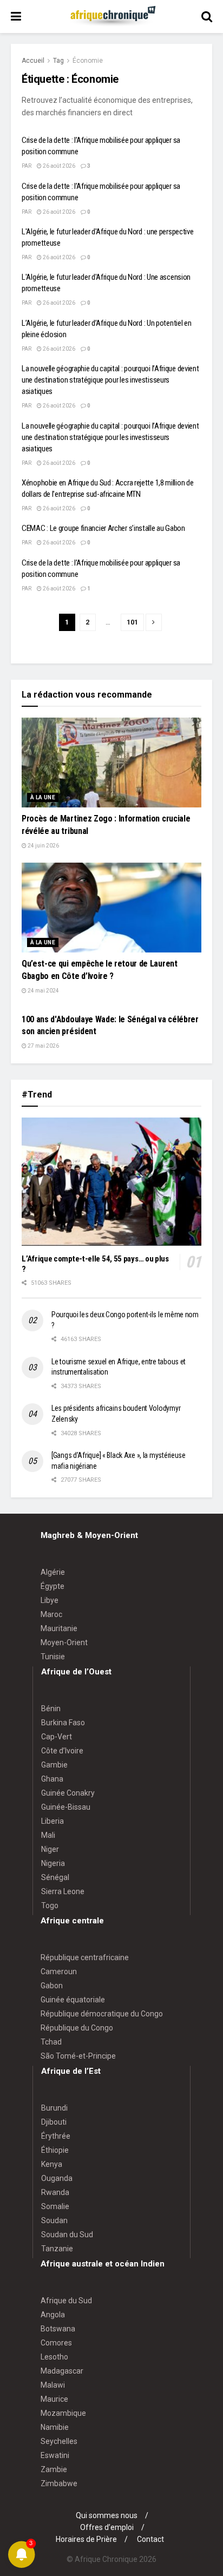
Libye (50, 1600)
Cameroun (59, 1972)
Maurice (54, 2399)
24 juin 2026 (43, 846)
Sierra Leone (63, 1891)
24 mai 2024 (43, 991)
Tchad (51, 2042)
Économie (88, 61)
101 (132, 622)
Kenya (52, 2164)
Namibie (55, 2427)
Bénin (51, 1708)
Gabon (52, 1986)
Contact (150, 2539)
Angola (53, 2315)
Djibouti (54, 2122)
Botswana (58, 2329)
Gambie (54, 1765)
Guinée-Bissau (66, 1807)
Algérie (53, 1572)
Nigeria (53, 1863)
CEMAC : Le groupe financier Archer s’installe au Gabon (103, 528)
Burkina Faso (63, 1723)
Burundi (54, 2108)
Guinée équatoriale (73, 2000)
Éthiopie (55, 2150)
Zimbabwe (59, 2483)
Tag (58, 61)
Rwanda (55, 2192)
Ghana (52, 1779)
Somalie (55, 2206)
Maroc (51, 1614)
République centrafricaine (85, 1957)
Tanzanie (57, 2249)
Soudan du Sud (67, 2235)
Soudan (54, 2220)
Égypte (53, 1586)
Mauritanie (59, 1628)
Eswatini (55, 2455)
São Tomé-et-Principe (78, 2056)
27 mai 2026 (43, 1046)
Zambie (54, 2469)
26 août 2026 (58, 166)
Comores (56, 2343)
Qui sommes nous (107, 2515)
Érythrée (56, 2136)
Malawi (53, 2385)
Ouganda (57, 2178)
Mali (48, 1835)
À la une (43, 797)
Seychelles (59, 2441)
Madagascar (62, 2371)
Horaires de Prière (86, 2539)
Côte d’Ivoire (62, 1751)
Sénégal (55, 1877)
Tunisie (53, 1657)
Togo (50, 1905)
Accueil (33, 61)
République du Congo (77, 2028)
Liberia (53, 1821)
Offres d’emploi (107, 2527)
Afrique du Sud (66, 2301)
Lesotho (54, 2357)
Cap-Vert (57, 1737)
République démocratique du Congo (102, 2014)
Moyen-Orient (64, 1642)
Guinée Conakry (68, 1793)
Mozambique (63, 2413)
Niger (50, 1849)
